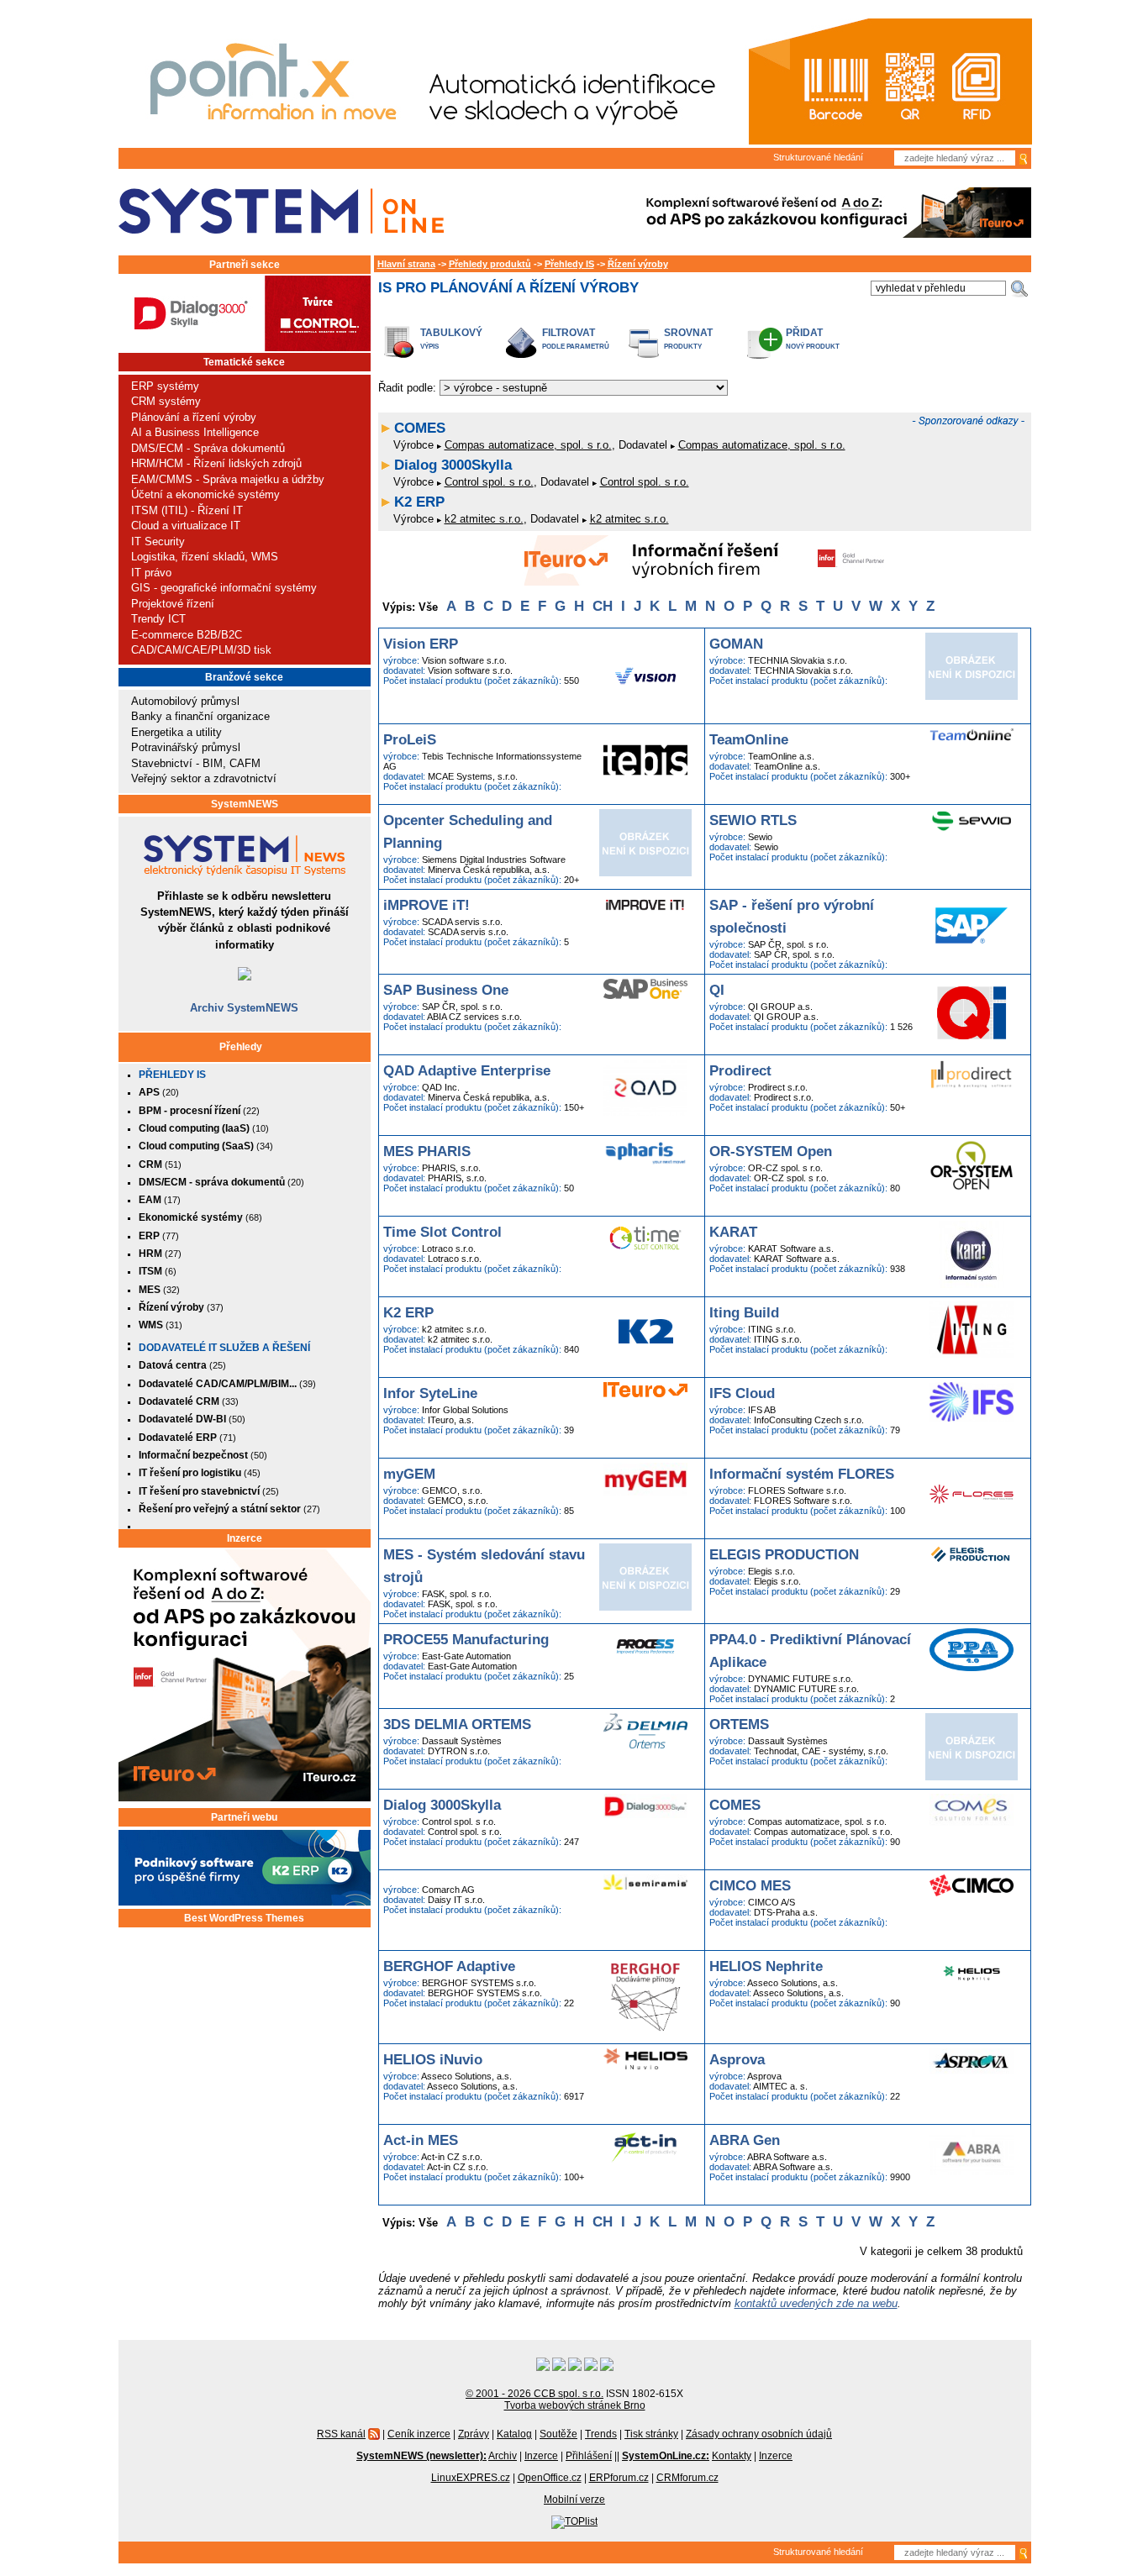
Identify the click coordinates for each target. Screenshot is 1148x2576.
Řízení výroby (638, 264)
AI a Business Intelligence (195, 432)
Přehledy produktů (490, 264)
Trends (601, 2434)
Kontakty (732, 2456)
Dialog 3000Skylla (453, 465)
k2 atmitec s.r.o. (484, 519)
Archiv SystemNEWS (244, 1008)
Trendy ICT (158, 619)
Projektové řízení (173, 604)
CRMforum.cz (687, 2478)
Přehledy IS (172, 1075)
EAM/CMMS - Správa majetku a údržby (228, 479)
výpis (429, 347)
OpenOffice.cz (550, 2478)
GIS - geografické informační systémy (224, 588)
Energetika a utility (176, 732)
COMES (420, 428)
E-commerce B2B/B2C (187, 635)
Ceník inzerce (419, 2434)
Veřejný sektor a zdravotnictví (204, 778)
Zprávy (474, 2434)
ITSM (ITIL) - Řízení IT (187, 510)
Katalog (514, 2434)
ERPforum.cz (619, 2478)
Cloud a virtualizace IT (186, 526)
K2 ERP (419, 502)
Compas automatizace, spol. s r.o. (528, 445)
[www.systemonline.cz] (281, 211)
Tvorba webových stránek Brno (575, 2405)
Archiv (503, 2456)
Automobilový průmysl (185, 701)
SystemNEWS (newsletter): (421, 2456)
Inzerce (245, 1538)
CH (603, 606)
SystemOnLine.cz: (666, 2456)
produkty (683, 347)
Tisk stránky (651, 2434)
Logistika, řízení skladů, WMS (205, 557)
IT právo (151, 573)
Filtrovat (569, 332)
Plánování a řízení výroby (194, 417)
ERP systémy (165, 386)
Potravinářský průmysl (186, 747)
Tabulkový (451, 332)
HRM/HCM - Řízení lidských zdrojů (216, 463)
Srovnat (688, 332)
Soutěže (558, 2434)
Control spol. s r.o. (489, 482)
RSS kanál (341, 2434)
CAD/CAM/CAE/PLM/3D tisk (201, 650)
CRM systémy (166, 401)
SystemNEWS (245, 804)
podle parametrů (576, 347)
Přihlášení (589, 2456)
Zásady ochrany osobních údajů (759, 2434)
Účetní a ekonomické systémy (205, 494)
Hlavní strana (406, 264)
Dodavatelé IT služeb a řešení (224, 1348)
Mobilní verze (574, 2500)
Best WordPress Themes (244, 1918)
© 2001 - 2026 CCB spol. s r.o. (535, 2394)
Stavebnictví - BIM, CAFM (196, 763)
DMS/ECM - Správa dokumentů (208, 448)
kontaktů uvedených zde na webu (816, 2303)
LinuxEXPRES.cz (471, 2478)
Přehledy (241, 1047)
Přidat (804, 332)
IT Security (158, 541)
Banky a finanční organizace (200, 716)
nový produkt (813, 347)
